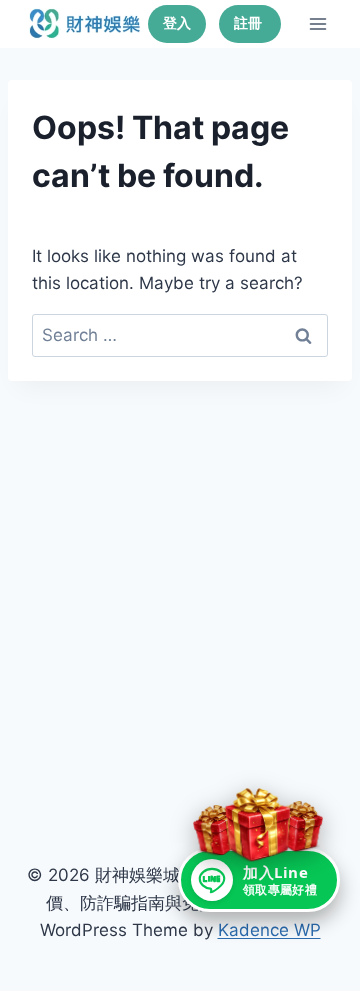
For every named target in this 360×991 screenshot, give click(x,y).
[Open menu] (317, 23)
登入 (177, 23)
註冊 (250, 23)
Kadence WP (269, 930)
